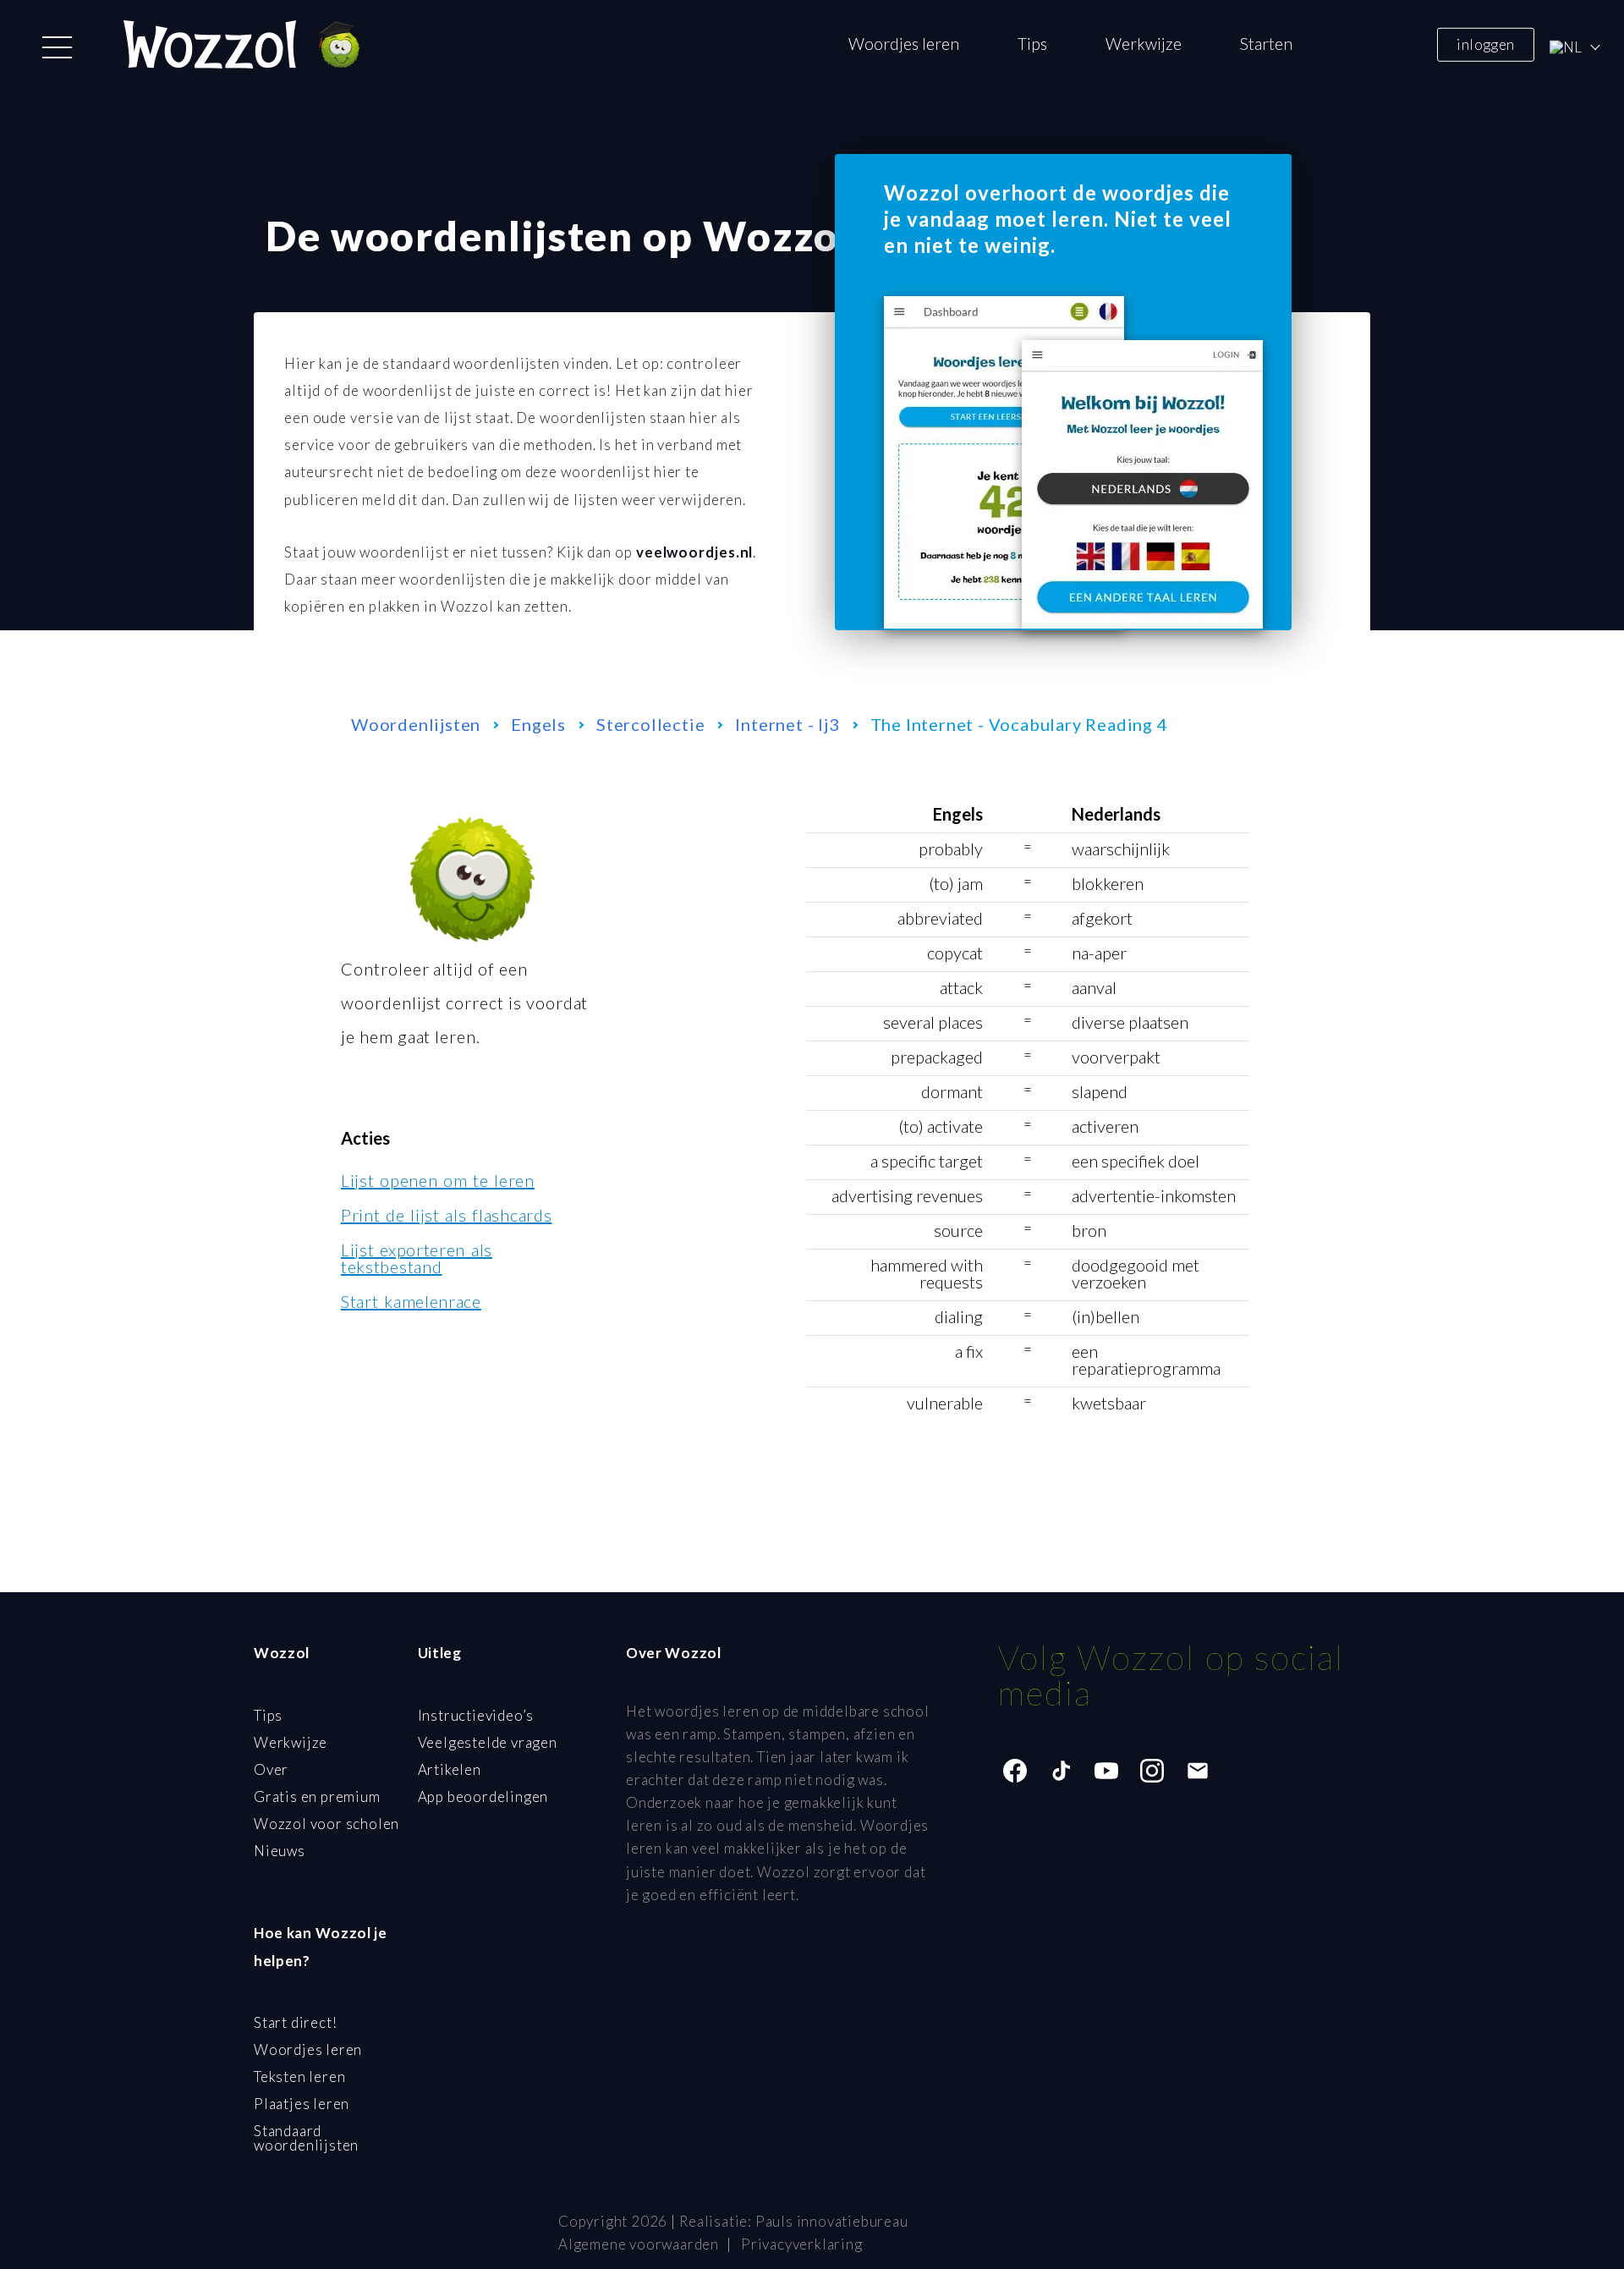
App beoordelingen (483, 1797)
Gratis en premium (317, 1797)
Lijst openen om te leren (438, 1180)
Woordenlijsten (416, 724)
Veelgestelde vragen (488, 1742)
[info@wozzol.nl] (1198, 1771)
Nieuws (280, 1851)
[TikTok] (1061, 1771)
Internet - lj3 (787, 724)
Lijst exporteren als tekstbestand (417, 1258)
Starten (1266, 44)
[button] (57, 47)
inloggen (1485, 44)
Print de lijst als (446, 1215)
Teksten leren (299, 2077)
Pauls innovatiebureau (832, 2221)
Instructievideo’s (476, 1715)
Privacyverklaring (802, 2244)
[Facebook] (1015, 1771)
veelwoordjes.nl (695, 552)
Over (271, 1769)
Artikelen (450, 1769)
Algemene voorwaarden (639, 2244)
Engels (538, 724)
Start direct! (295, 2022)
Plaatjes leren (302, 2104)
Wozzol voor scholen (326, 1824)
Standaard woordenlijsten (306, 2138)
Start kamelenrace (411, 1301)
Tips (1032, 44)
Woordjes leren (904, 44)
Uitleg (440, 1653)
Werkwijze (1144, 44)
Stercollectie (650, 724)
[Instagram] (1152, 1771)
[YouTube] (1106, 1771)
